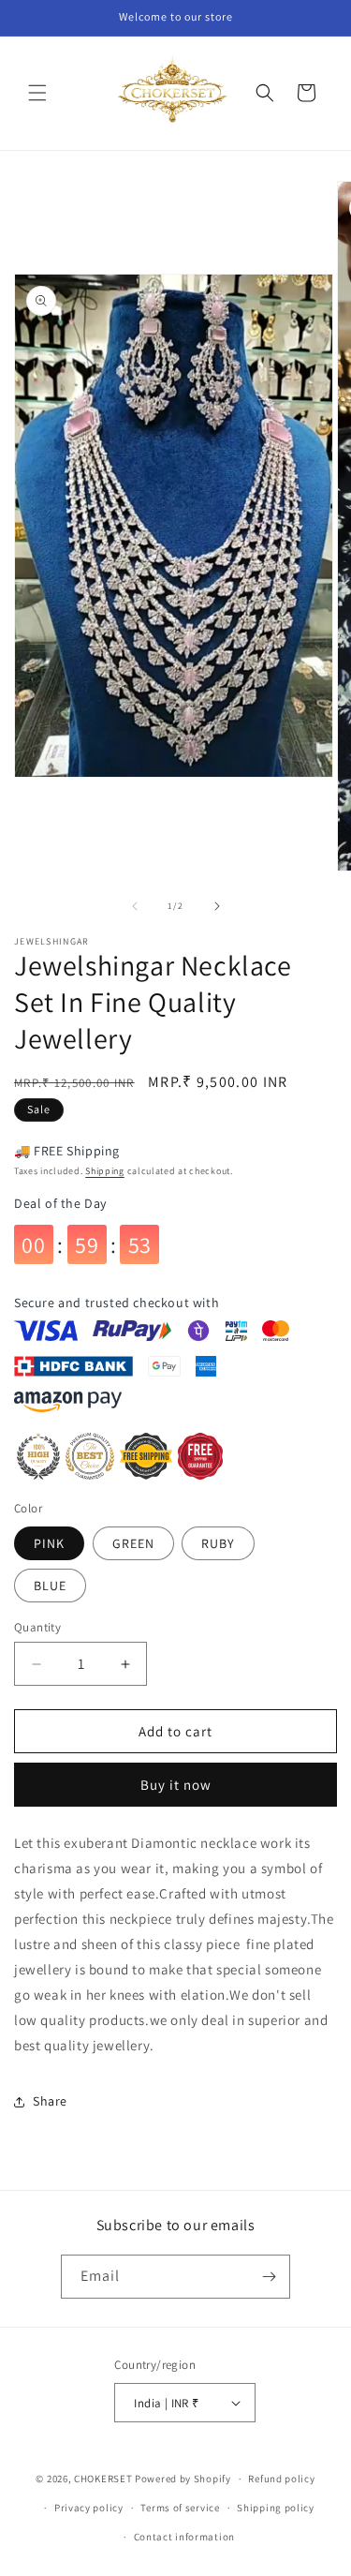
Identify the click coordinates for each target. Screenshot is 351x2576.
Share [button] (50, 2101)
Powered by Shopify (183, 2479)
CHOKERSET (103, 2479)
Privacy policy (89, 2508)
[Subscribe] (269, 2277)
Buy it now (176, 1785)
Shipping (105, 1171)
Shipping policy (276, 2508)
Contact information (184, 2537)
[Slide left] (135, 906)
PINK (49, 1543)
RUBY (218, 1543)
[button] (37, 93)
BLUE (50, 1586)
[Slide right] (217, 906)
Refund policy (281, 2479)
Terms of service (180, 2508)
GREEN (133, 1543)
